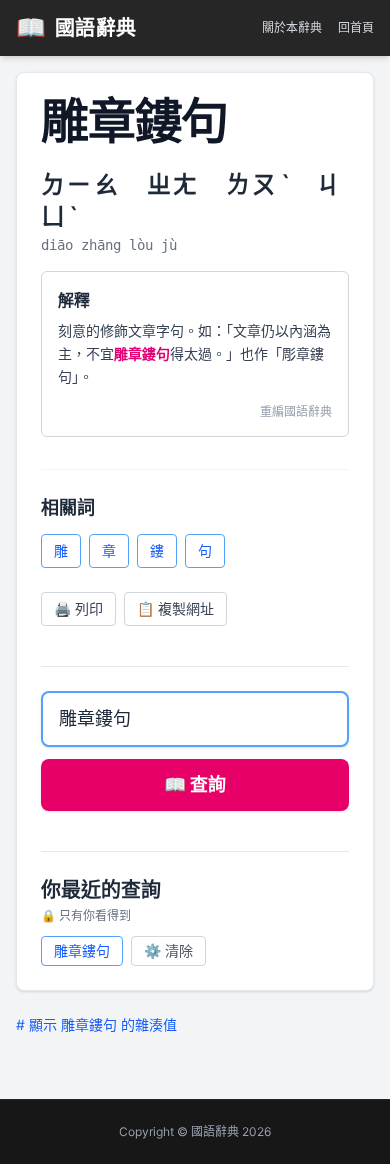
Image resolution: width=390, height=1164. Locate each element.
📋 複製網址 (175, 608)
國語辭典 (76, 27)
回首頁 (356, 27)
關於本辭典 (292, 27)
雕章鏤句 (82, 950)
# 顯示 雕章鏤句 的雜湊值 (96, 1024)
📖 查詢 (195, 784)
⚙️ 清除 (168, 950)
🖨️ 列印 (78, 608)
